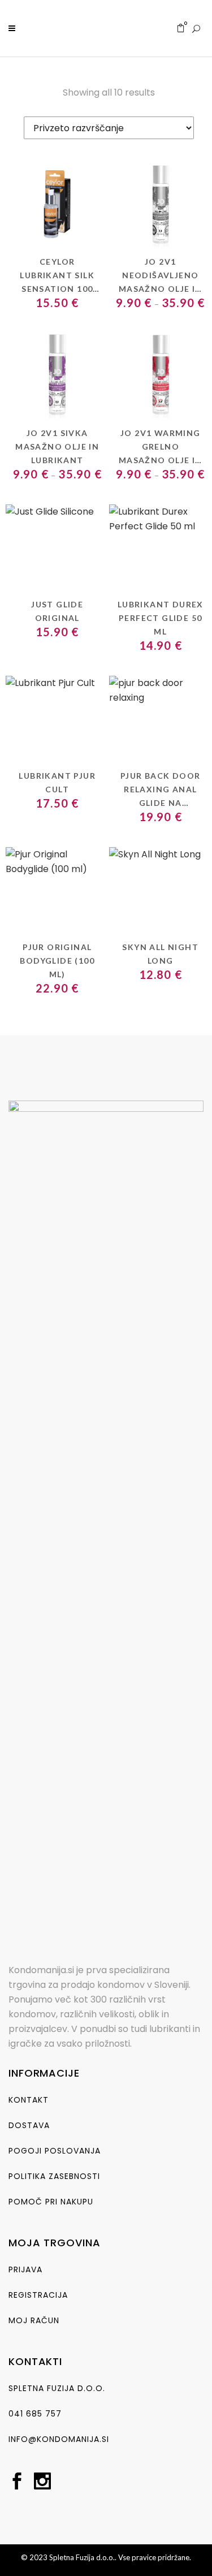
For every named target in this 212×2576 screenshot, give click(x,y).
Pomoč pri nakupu (51, 2202)
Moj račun (34, 2320)
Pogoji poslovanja (55, 2151)
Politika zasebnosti (54, 2176)
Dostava (29, 2125)
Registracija (38, 2295)
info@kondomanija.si (59, 2439)
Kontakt (29, 2100)
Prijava (25, 2269)
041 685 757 (35, 2414)
